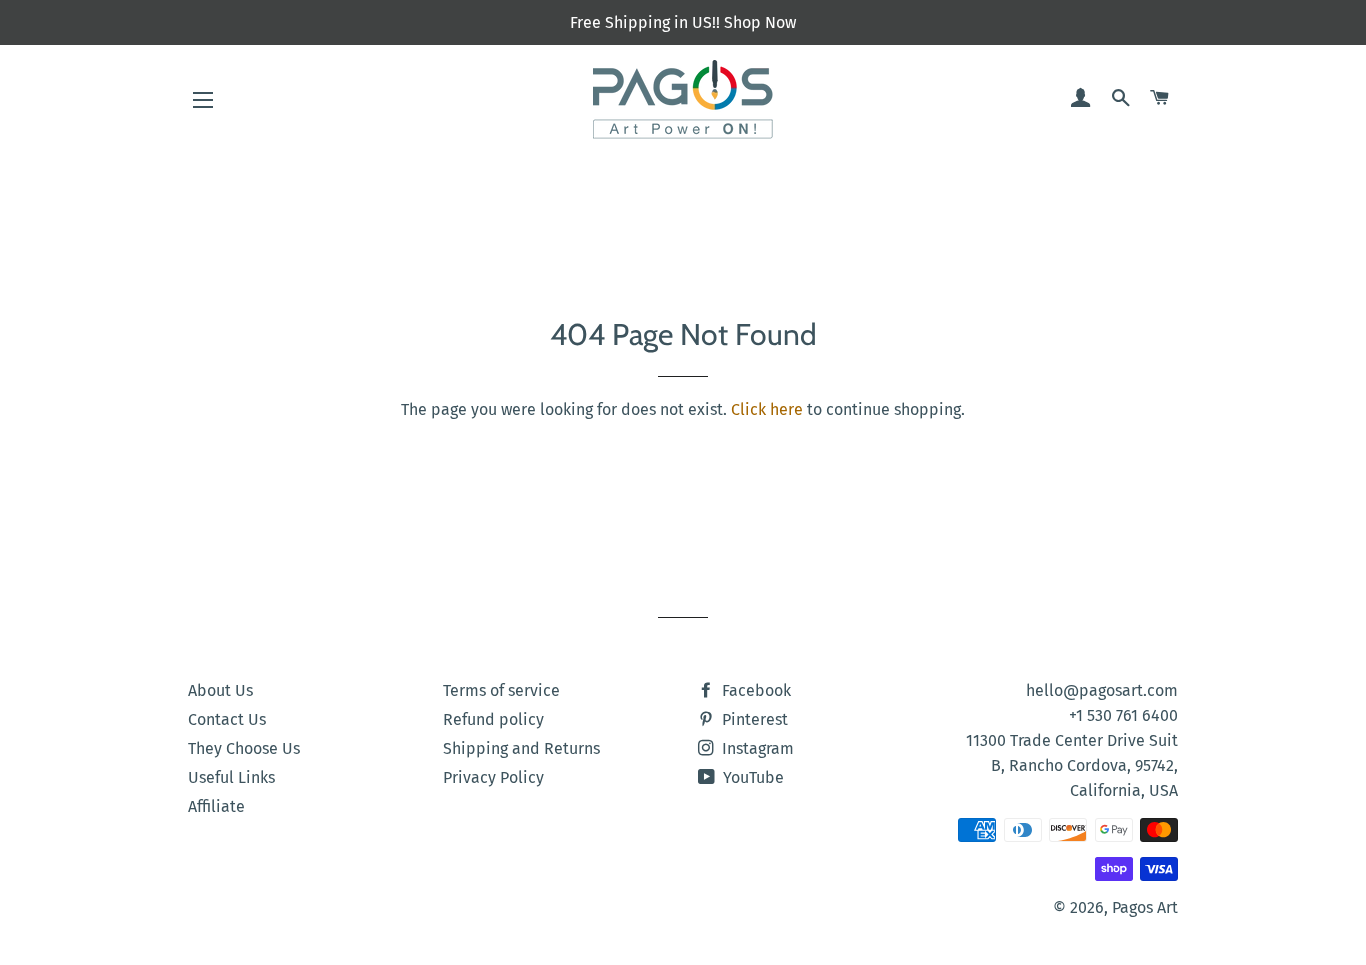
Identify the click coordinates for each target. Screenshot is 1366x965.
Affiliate (216, 806)
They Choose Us (244, 748)
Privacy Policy (493, 777)
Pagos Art (1145, 907)
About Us (220, 690)
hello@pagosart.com (1102, 690)
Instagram (756, 748)
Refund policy (493, 719)
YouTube (751, 777)
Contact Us (227, 719)
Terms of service (501, 690)
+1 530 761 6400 (1123, 715)
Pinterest (753, 719)
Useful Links (231, 777)
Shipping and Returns (521, 748)
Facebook (754, 690)
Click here (767, 409)
